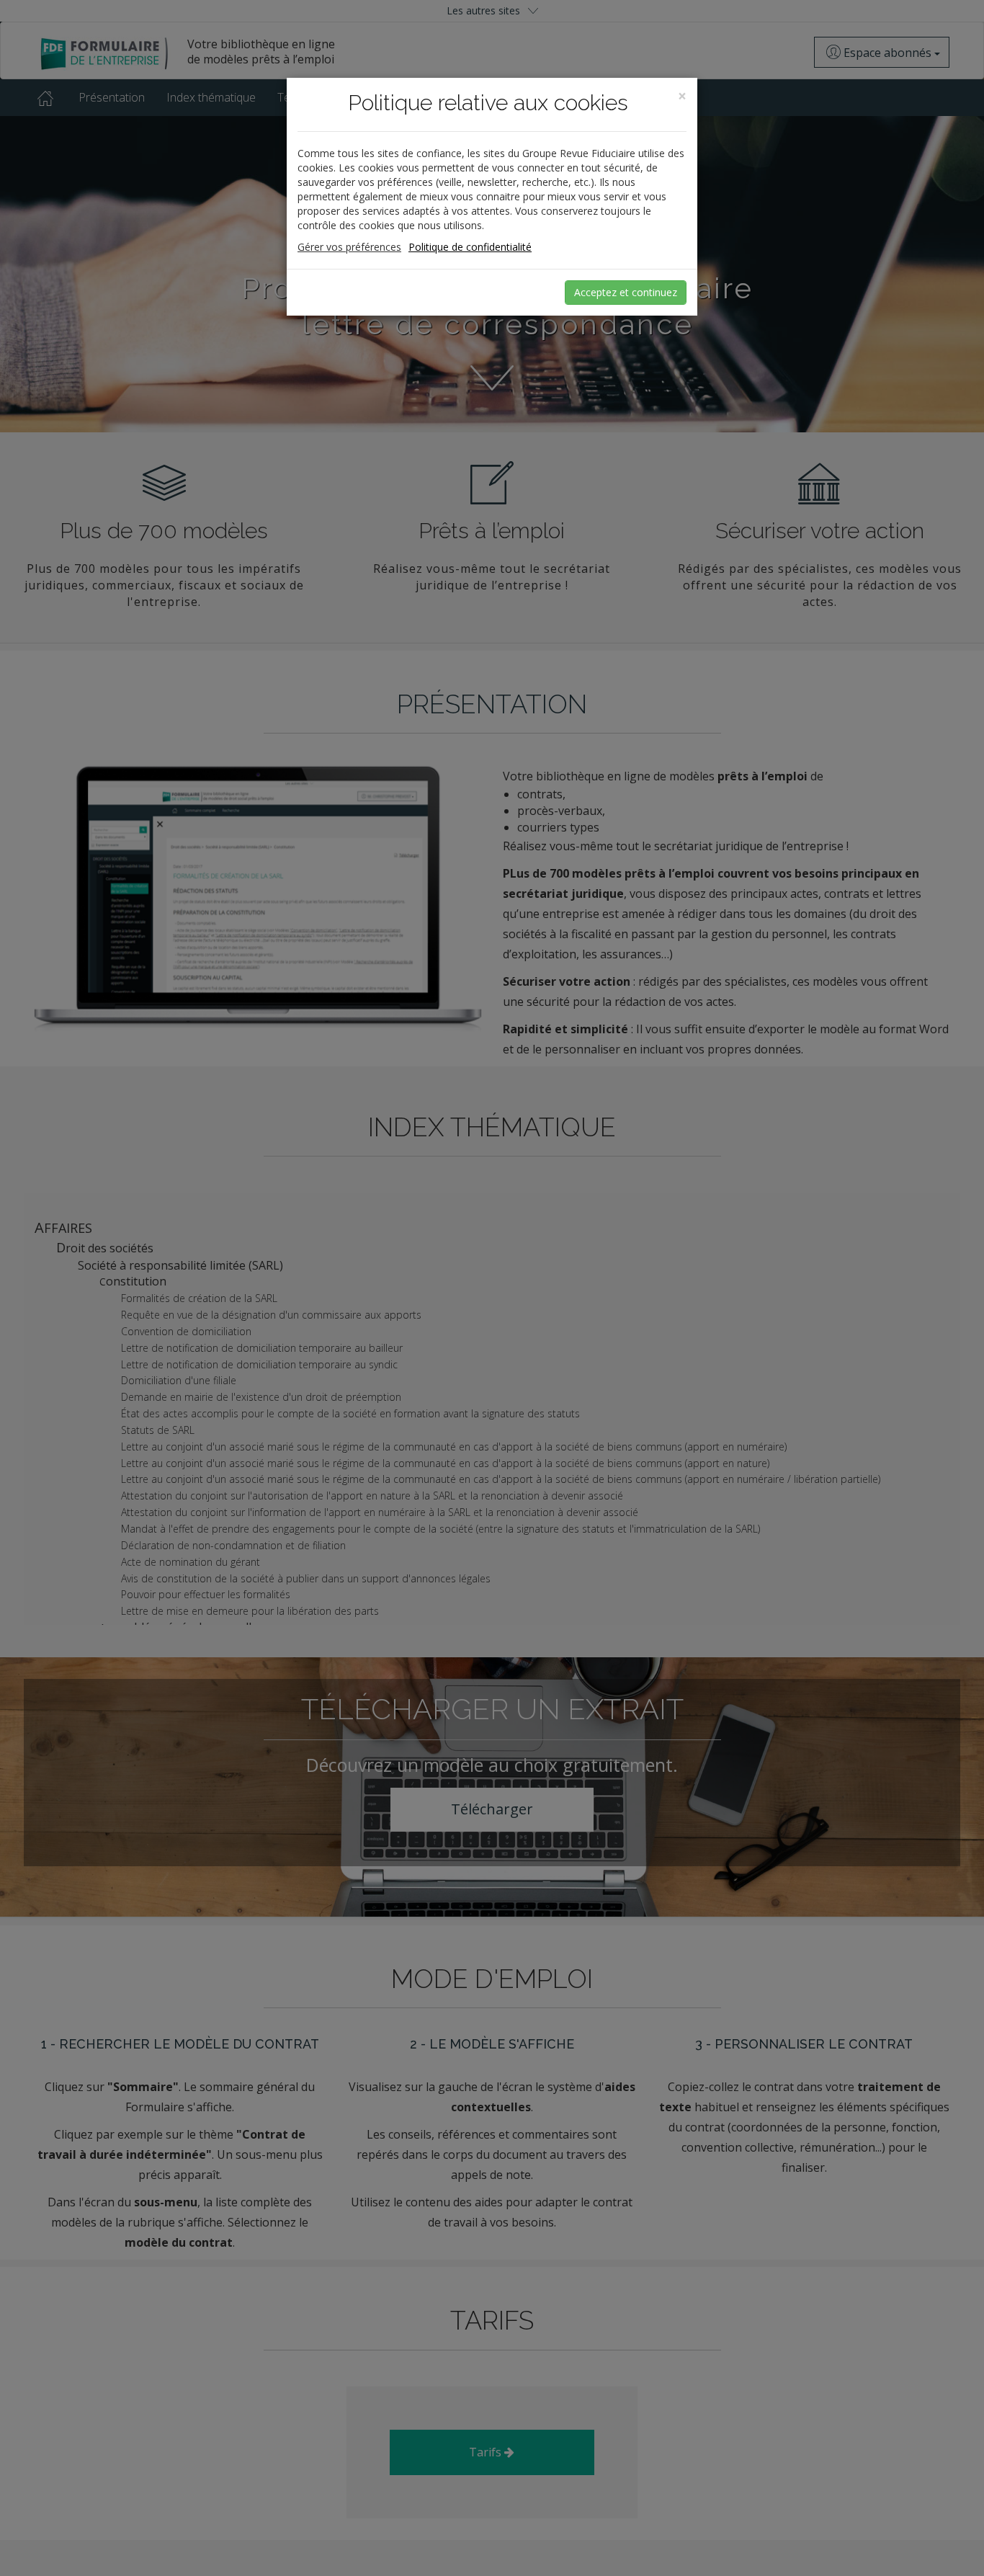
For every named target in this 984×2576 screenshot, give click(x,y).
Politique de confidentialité (470, 247)
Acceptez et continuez (626, 292)
